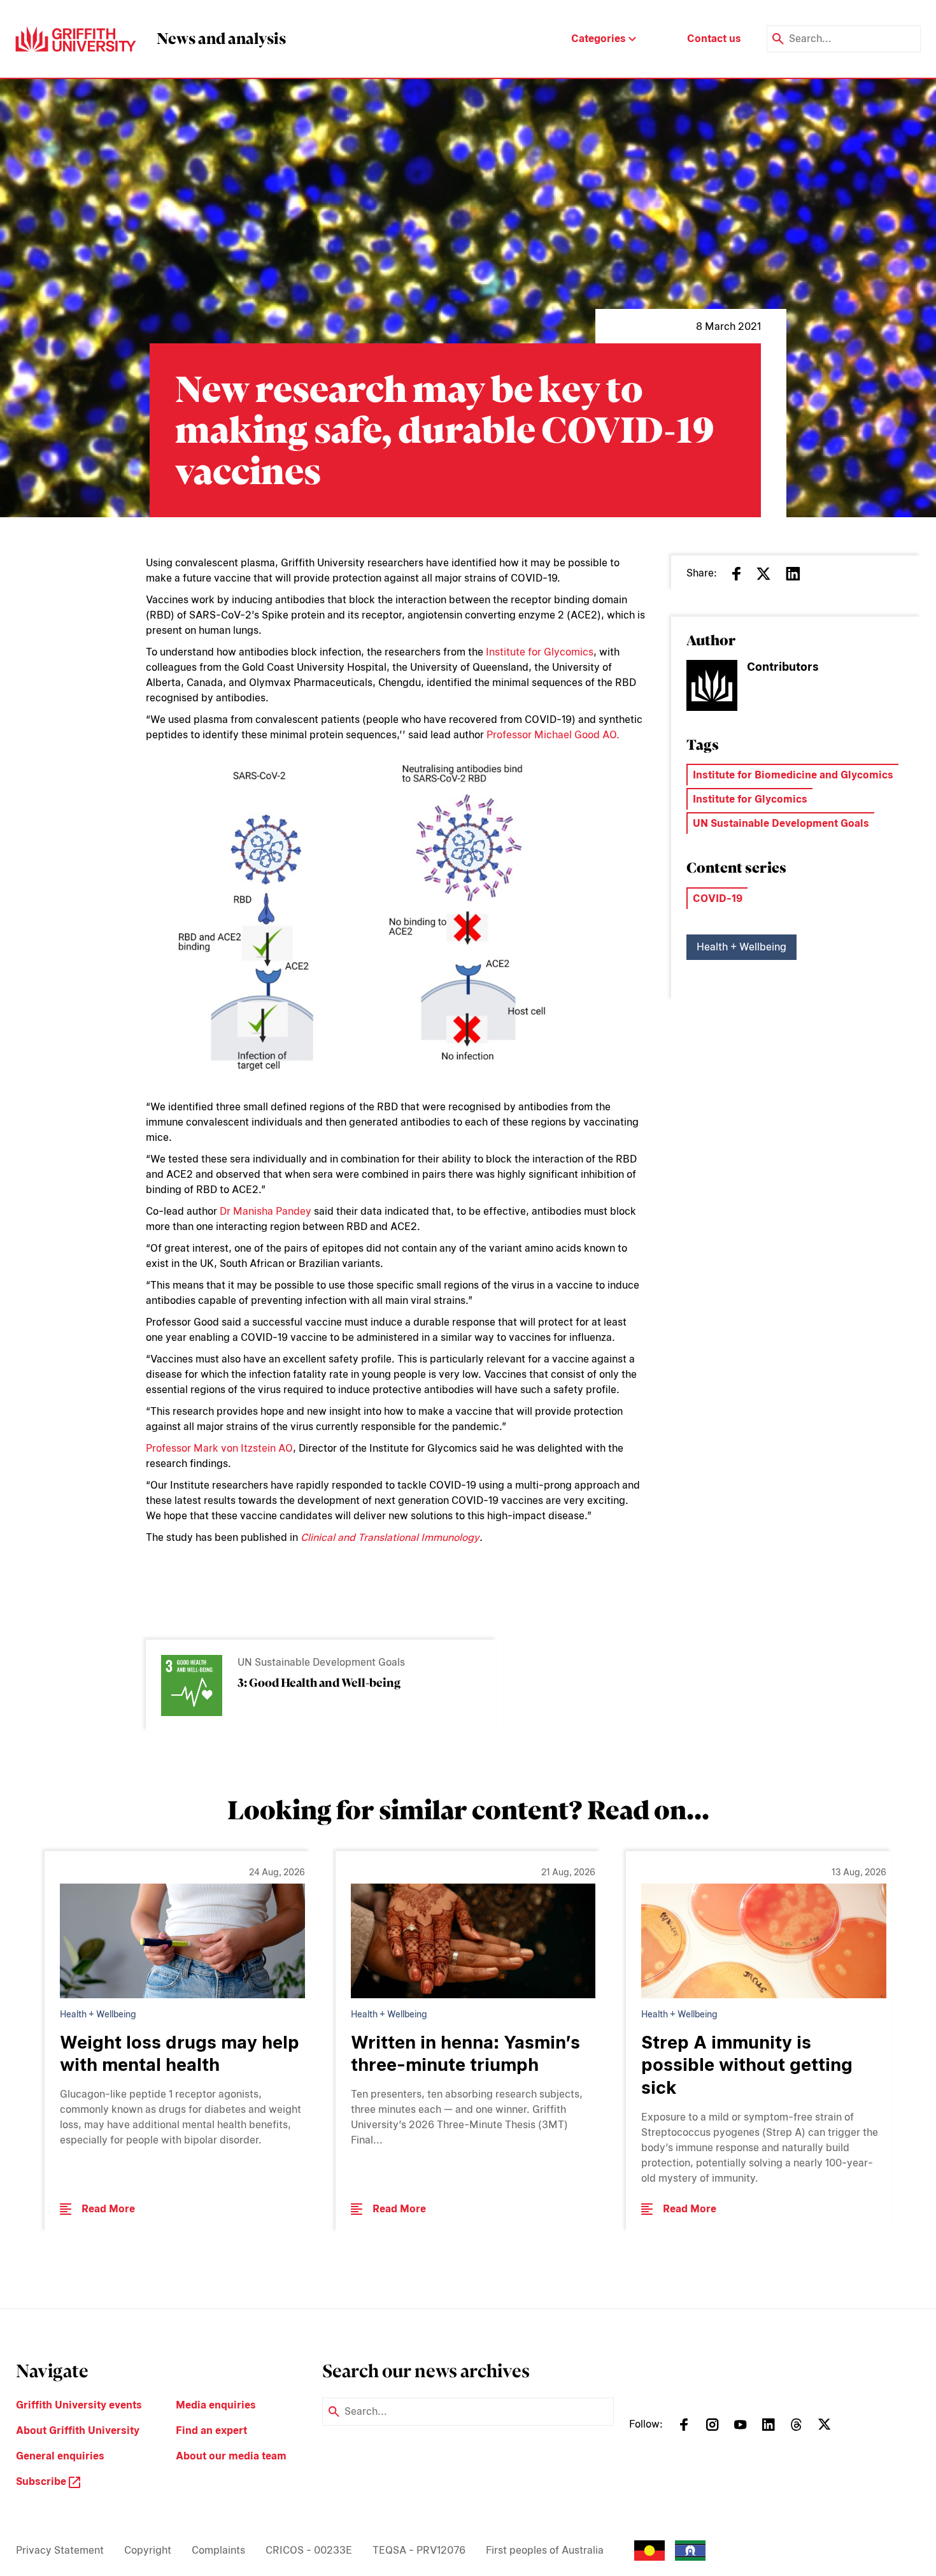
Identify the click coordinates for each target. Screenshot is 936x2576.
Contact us (714, 39)
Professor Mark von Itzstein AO (219, 1448)
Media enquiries (216, 2405)
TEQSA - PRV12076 (419, 2550)
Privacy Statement (60, 2550)
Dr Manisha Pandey (266, 1211)
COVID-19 (718, 898)
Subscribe (42, 2481)
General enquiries (60, 2456)
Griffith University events (79, 2405)
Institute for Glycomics (540, 652)
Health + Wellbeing (741, 947)
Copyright (148, 2550)
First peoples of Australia (545, 2550)
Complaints (218, 2550)
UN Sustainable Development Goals (781, 823)
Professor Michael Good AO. (553, 735)
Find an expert (211, 2430)
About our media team (231, 2456)
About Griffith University (78, 2430)
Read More (108, 2209)
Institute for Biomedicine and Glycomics (793, 775)
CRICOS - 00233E (309, 2550)
